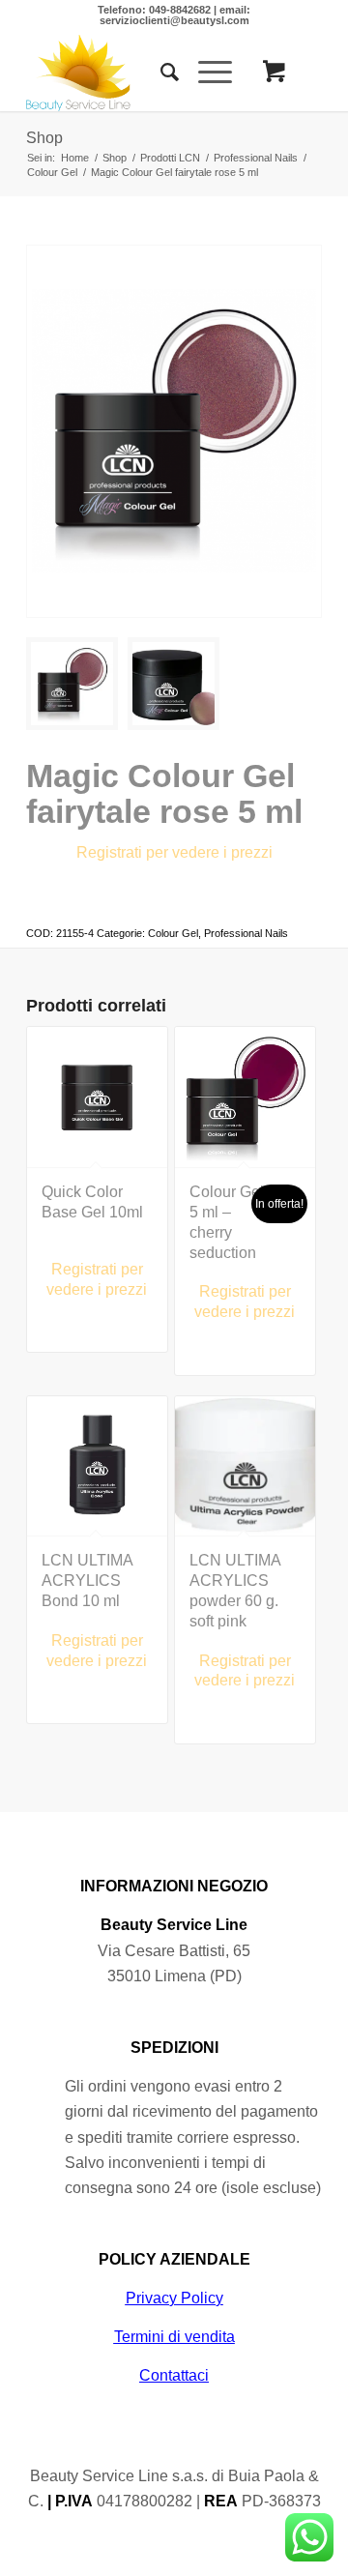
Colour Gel (173, 933)
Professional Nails (246, 933)
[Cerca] (160, 73)
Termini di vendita (174, 2337)
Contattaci (174, 2375)
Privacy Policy (174, 2298)
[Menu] (205, 73)
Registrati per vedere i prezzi (174, 852)
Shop (44, 138)
